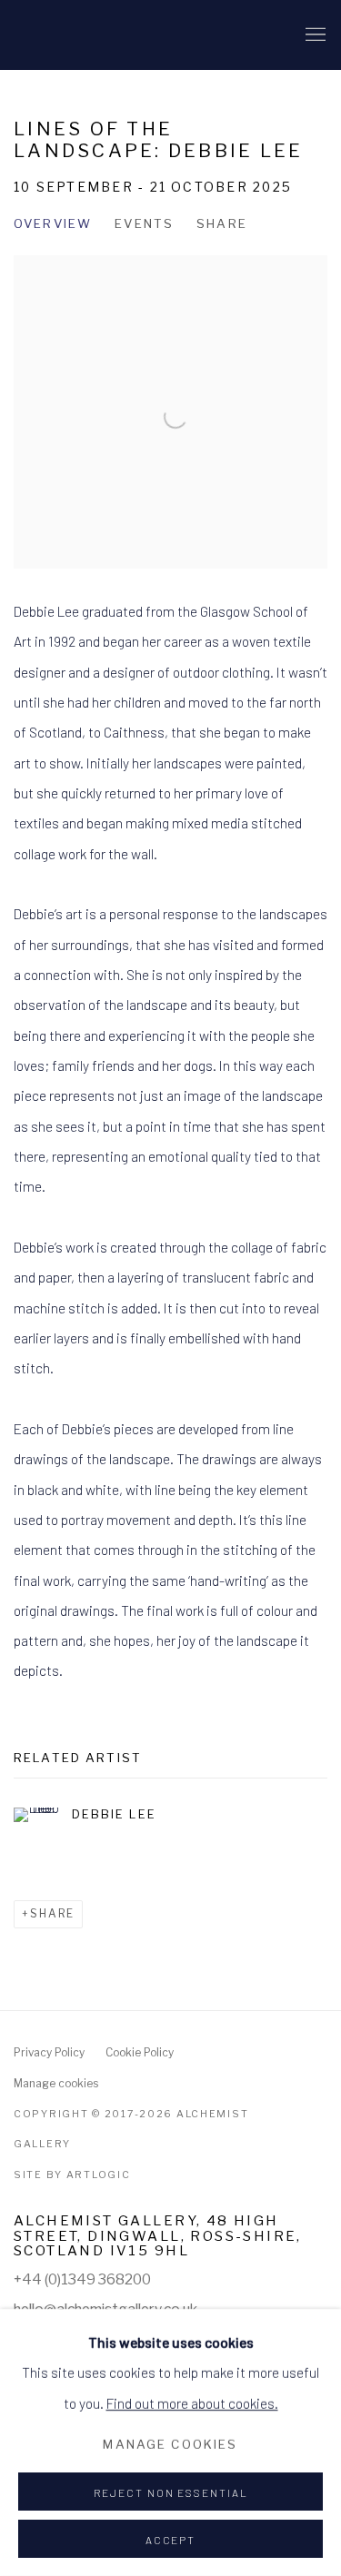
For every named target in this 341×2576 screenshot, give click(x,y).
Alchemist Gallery (105, 35)
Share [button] (222, 223)
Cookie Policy (140, 2053)
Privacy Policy (49, 2053)
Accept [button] (170, 2540)
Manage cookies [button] (56, 2084)
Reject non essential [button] (171, 2492)
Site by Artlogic (72, 2175)
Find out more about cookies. (192, 2402)
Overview (53, 223)
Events (144, 223)
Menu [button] (314, 35)
